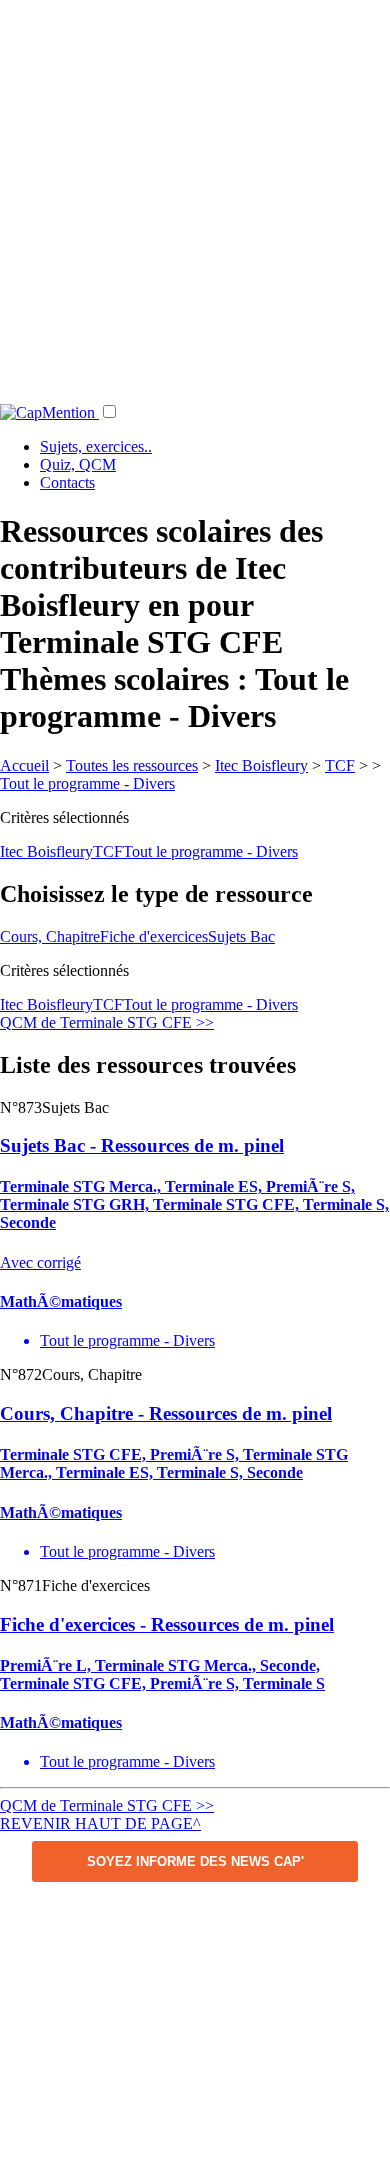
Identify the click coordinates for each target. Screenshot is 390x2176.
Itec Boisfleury (261, 765)
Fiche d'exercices (154, 936)
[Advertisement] (195, 195)
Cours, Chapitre (50, 936)
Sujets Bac (241, 936)
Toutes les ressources (132, 765)
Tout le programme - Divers (87, 783)
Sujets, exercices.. (96, 446)
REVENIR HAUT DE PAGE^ (100, 1823)
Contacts (67, 482)
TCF (340, 765)
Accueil (24, 765)
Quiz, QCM (78, 464)
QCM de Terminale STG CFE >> (107, 1022)
